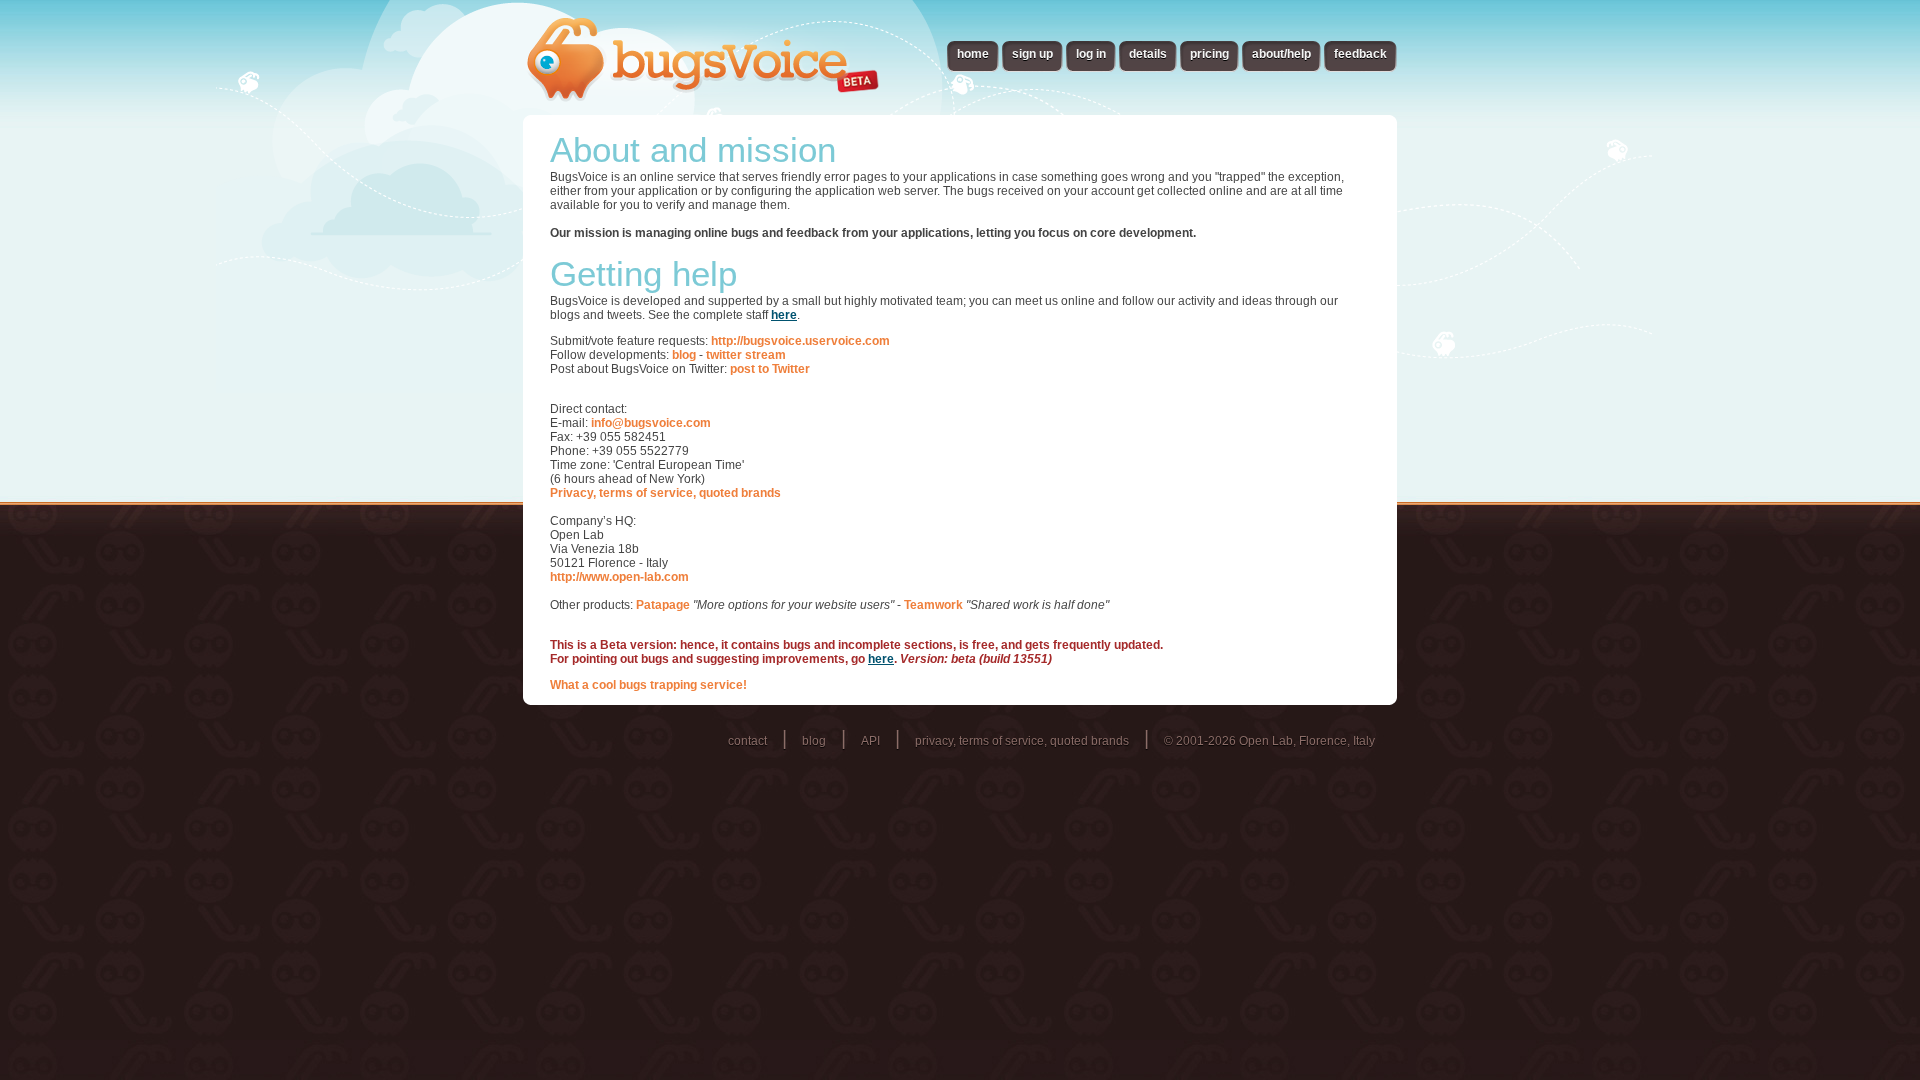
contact (747, 741)
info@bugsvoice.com (651, 423)
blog (684, 355)
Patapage (663, 605)
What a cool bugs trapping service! (648, 685)
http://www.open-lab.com (619, 577)
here (784, 315)
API (870, 741)
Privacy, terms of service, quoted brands (665, 493)
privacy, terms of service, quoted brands (1022, 741)
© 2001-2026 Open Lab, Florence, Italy (1269, 741)
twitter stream (746, 355)
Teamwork (933, 605)
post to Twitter (770, 369)
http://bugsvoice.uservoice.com (800, 341)
